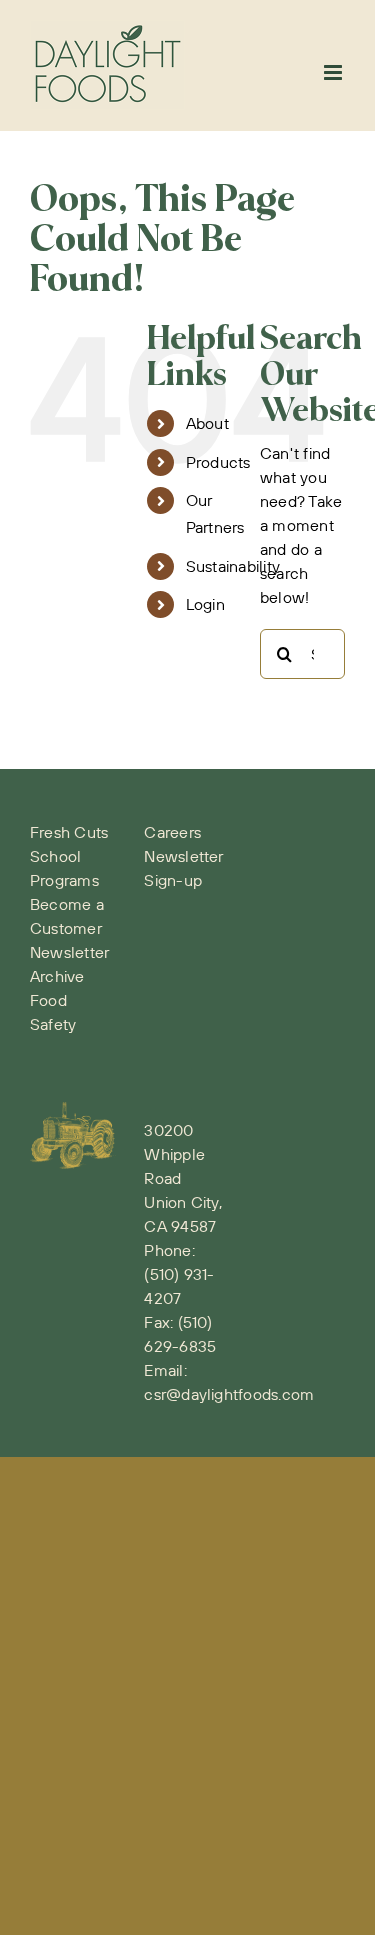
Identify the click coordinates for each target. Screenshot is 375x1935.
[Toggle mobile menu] (334, 72)
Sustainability (233, 566)
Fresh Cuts (69, 832)
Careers (172, 832)
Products (218, 462)
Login (205, 604)
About (207, 423)
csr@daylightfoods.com (229, 1394)
